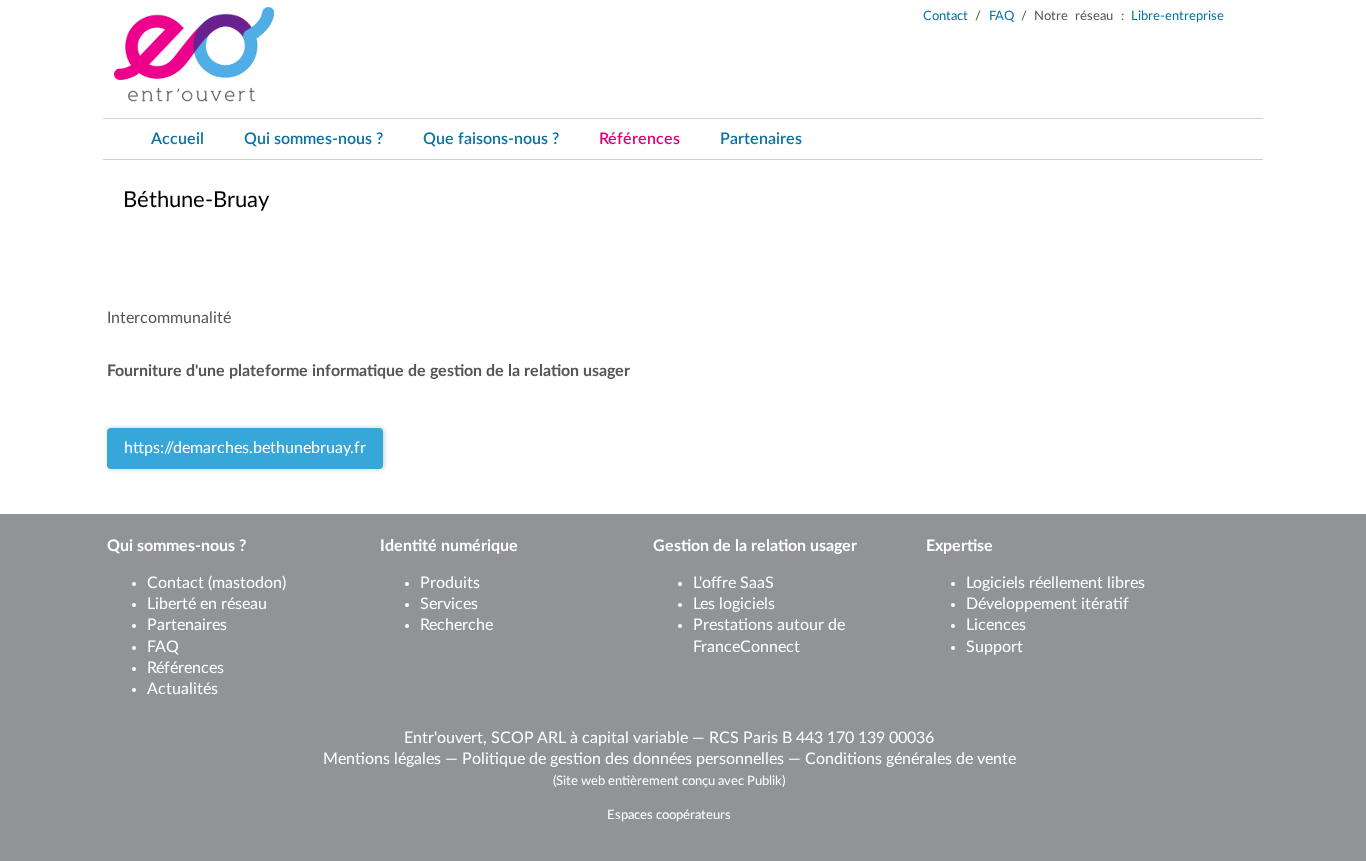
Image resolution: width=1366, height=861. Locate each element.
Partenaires (187, 625)
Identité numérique (449, 546)
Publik (764, 781)
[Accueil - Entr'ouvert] (194, 54)
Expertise (959, 546)
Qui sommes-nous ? (176, 546)
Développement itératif (1047, 604)
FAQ (1001, 16)
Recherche (456, 625)
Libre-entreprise (1177, 16)
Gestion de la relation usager (755, 546)
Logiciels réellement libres (1055, 583)
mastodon (247, 583)
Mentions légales (382, 759)
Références (185, 668)
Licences (996, 625)
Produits (450, 583)
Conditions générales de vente (910, 759)
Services (449, 604)
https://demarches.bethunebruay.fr (245, 448)
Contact (945, 16)
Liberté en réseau (207, 604)
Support (994, 647)
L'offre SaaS (733, 583)
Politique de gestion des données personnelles (623, 759)
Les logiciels (734, 604)
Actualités (182, 689)
